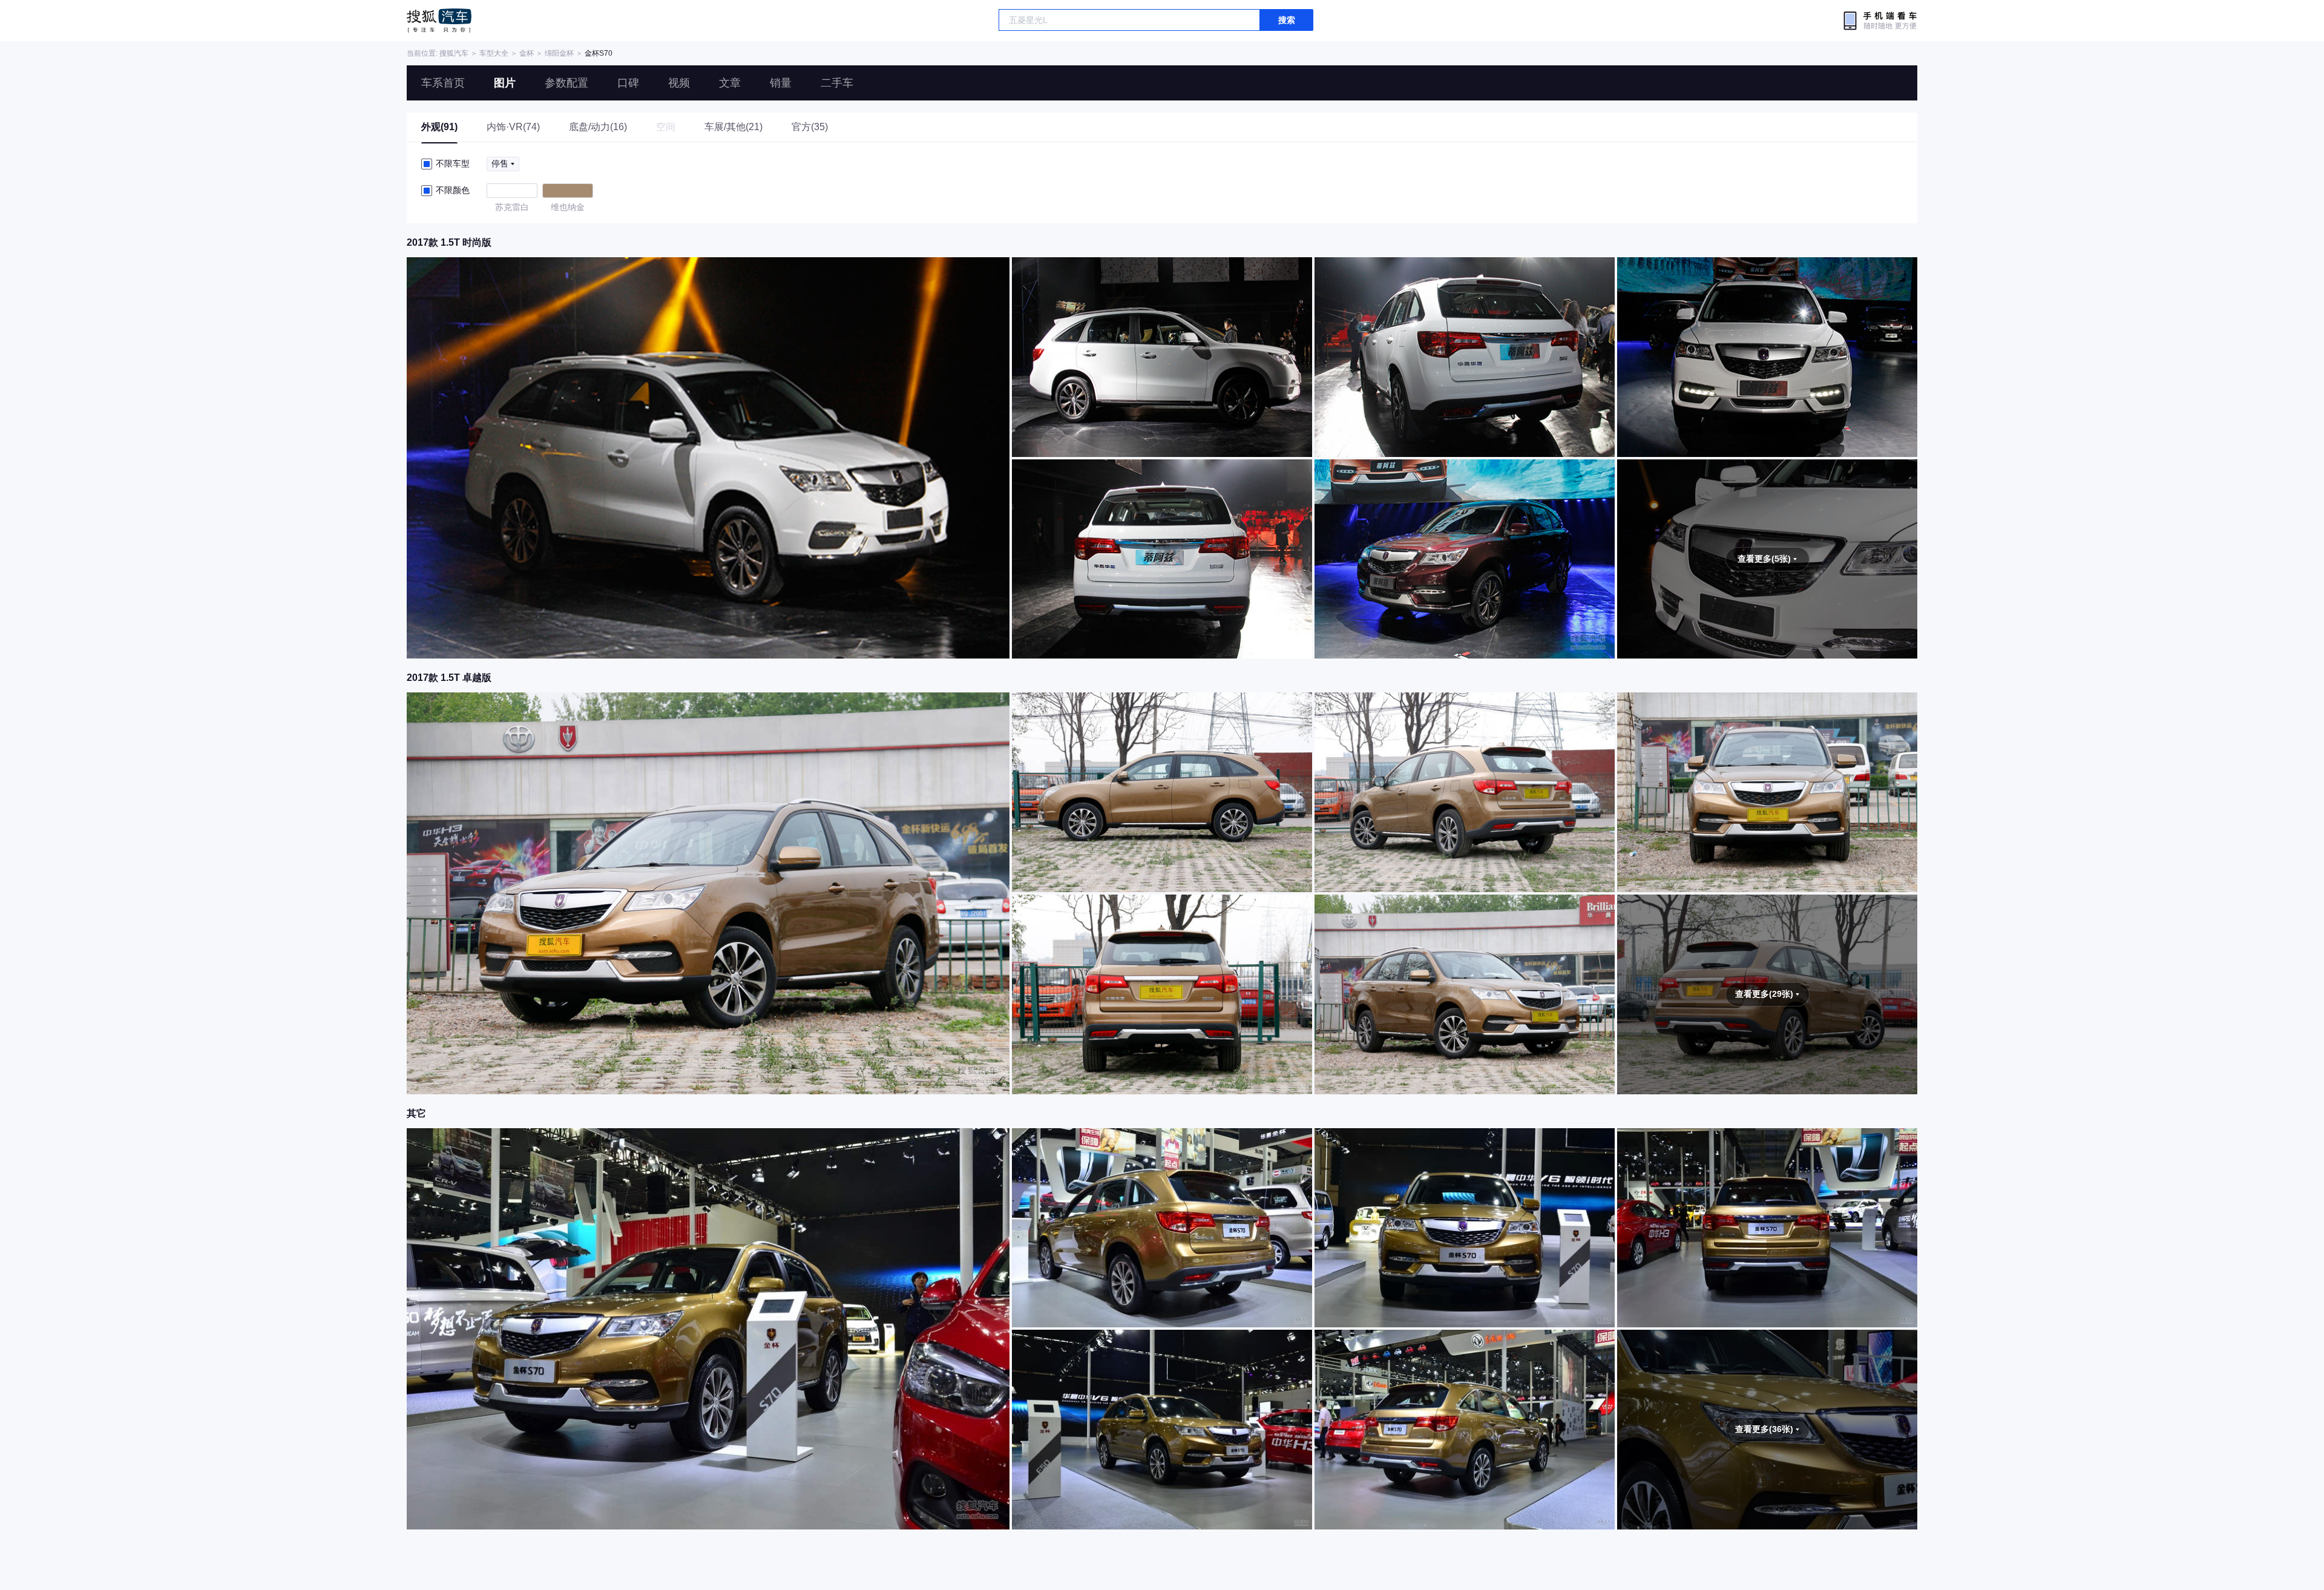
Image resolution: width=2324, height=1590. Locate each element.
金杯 (527, 53)
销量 (781, 83)
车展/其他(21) (734, 127)
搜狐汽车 (439, 21)
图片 (505, 83)
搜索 (1287, 20)
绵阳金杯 (559, 53)
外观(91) (439, 127)
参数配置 (566, 83)
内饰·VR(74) (513, 127)
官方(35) (810, 127)
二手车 (837, 83)
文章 (730, 83)
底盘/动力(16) (598, 127)
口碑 (628, 83)
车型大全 (494, 53)
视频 (679, 83)
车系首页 (443, 83)
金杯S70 (599, 53)
